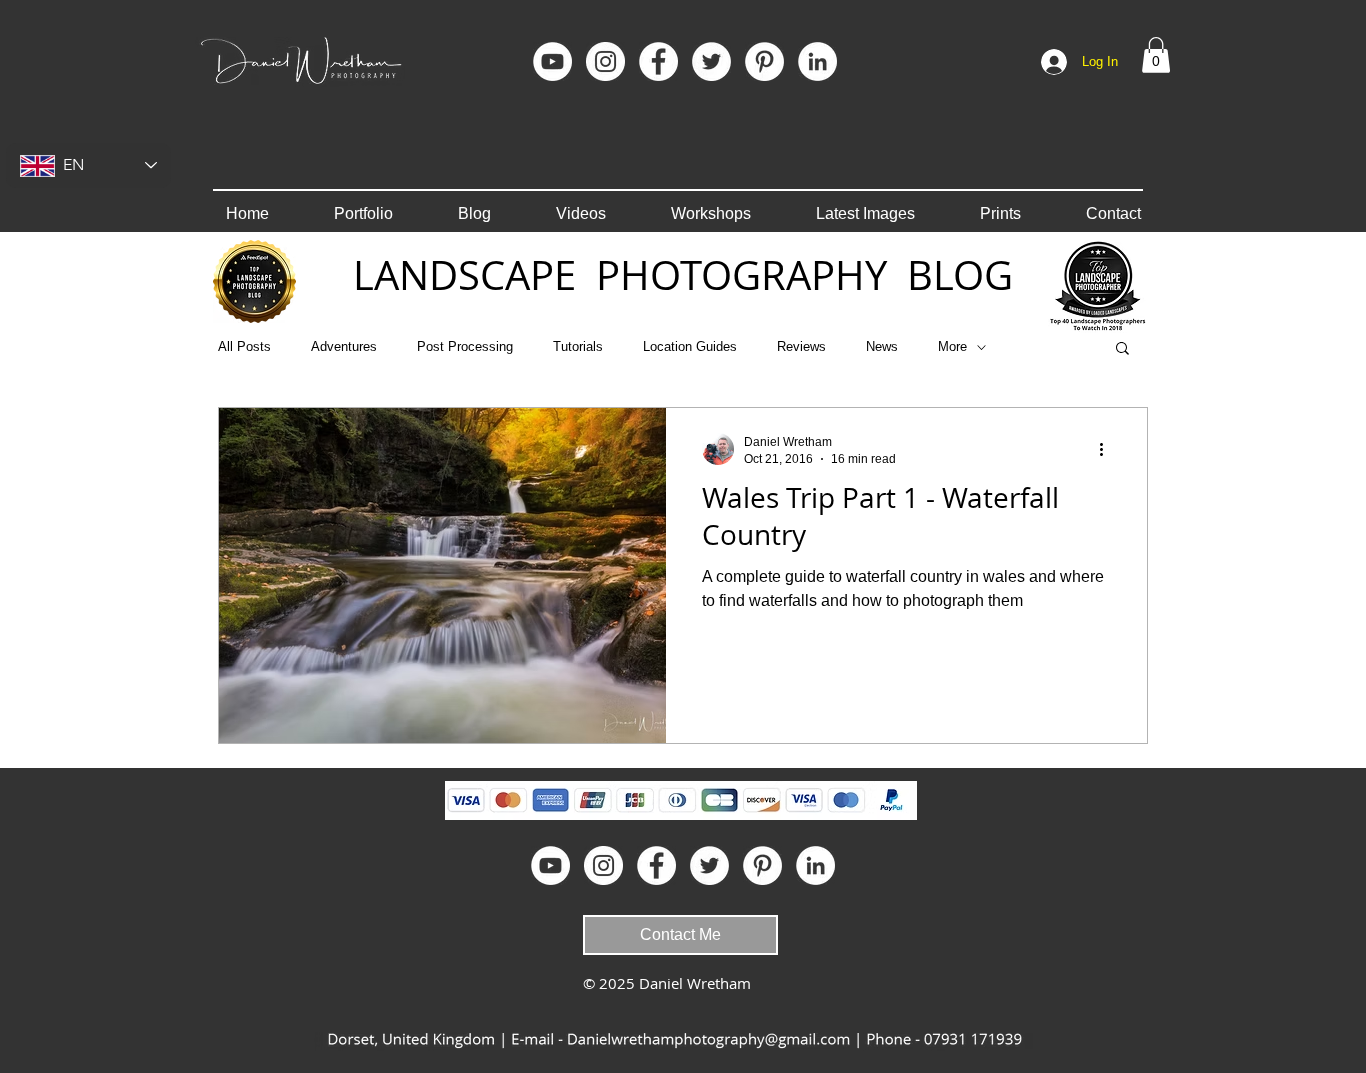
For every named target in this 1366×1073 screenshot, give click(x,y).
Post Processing (465, 346)
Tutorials (578, 346)
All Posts (244, 346)
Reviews (801, 346)
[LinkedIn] (817, 61)
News (882, 346)
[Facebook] (658, 61)
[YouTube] (552, 61)
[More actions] (1108, 449)
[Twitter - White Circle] (711, 61)
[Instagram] (605, 61)
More (952, 346)
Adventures (344, 346)
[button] (1156, 55)
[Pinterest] (764, 61)
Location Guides (690, 346)
